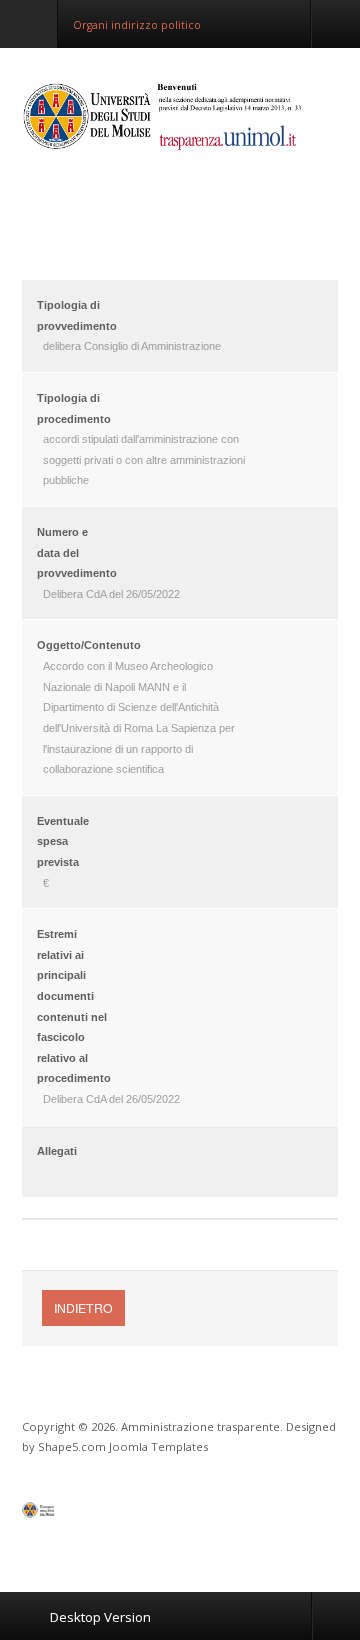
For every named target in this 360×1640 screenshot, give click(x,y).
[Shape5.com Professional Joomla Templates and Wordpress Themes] (64, 1514)
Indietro (83, 1307)
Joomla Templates (158, 1446)
